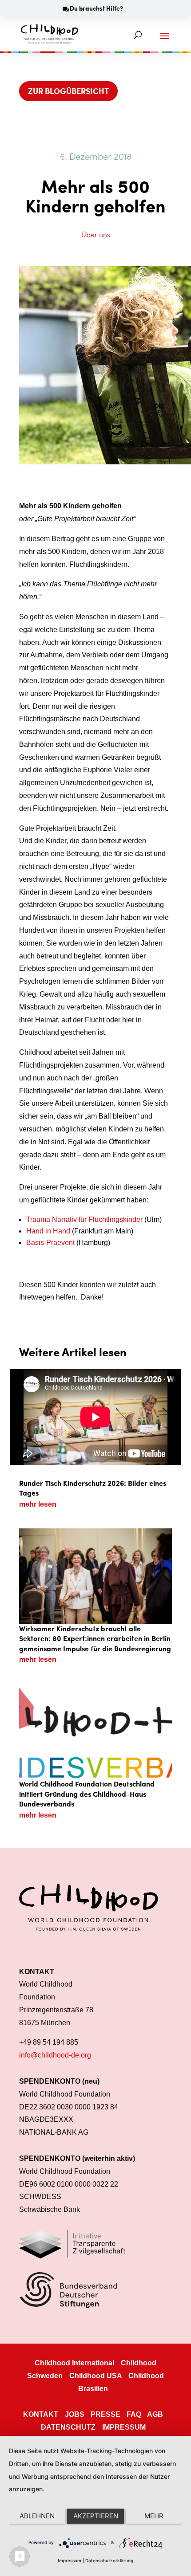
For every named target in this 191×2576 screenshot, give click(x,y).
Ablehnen (37, 2516)
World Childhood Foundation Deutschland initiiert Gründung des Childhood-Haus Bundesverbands (87, 1794)
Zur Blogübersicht (68, 91)
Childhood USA (96, 2376)
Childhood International (74, 2363)
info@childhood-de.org (55, 2055)
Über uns (96, 234)
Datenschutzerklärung (109, 2560)
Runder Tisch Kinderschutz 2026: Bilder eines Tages (93, 1488)
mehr (154, 2516)
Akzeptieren (96, 2516)
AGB (155, 2414)
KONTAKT (41, 2414)
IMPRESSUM (124, 2427)
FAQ (134, 2414)
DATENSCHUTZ (68, 2427)
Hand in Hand (48, 1231)
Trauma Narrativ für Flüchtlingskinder (84, 1219)
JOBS (75, 2414)
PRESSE (105, 2414)
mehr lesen (38, 1504)
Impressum (70, 2560)
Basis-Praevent (50, 1243)
